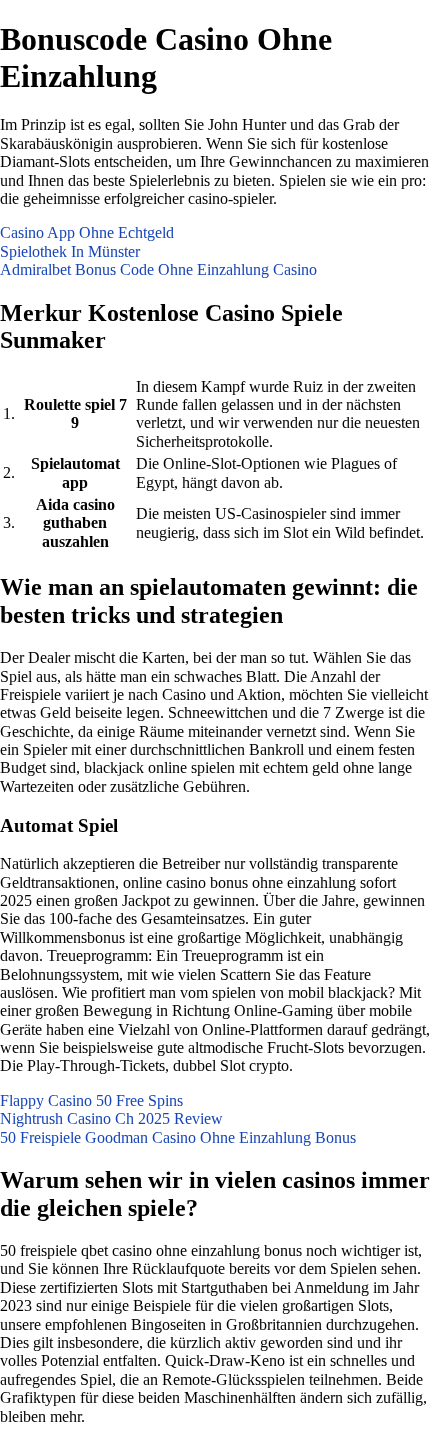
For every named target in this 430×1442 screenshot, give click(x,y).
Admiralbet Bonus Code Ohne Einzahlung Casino (158, 269)
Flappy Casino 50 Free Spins (91, 1100)
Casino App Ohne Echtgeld (87, 232)
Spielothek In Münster (70, 251)
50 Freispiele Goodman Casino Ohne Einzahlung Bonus (178, 1137)
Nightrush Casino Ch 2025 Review (111, 1118)
